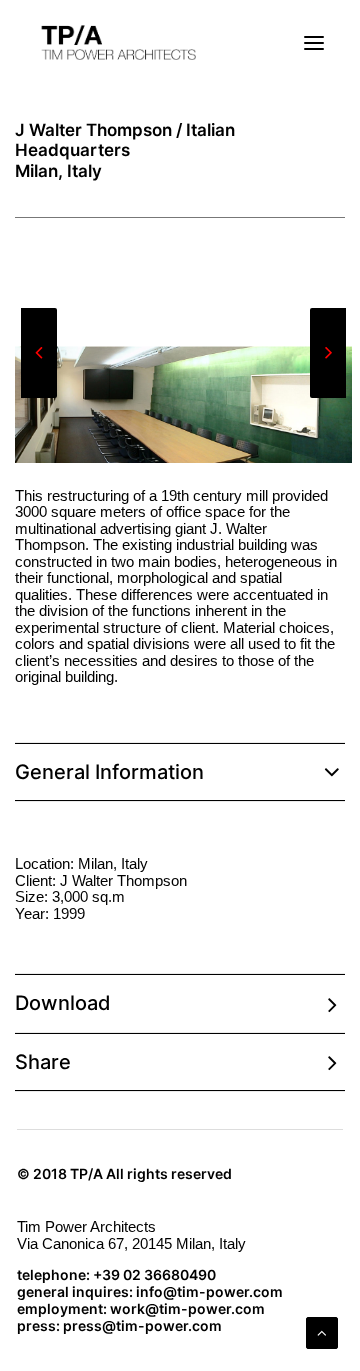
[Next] (328, 397)
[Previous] (39, 397)
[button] (314, 43)
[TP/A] (116, 43)
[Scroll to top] (322, 1331)
